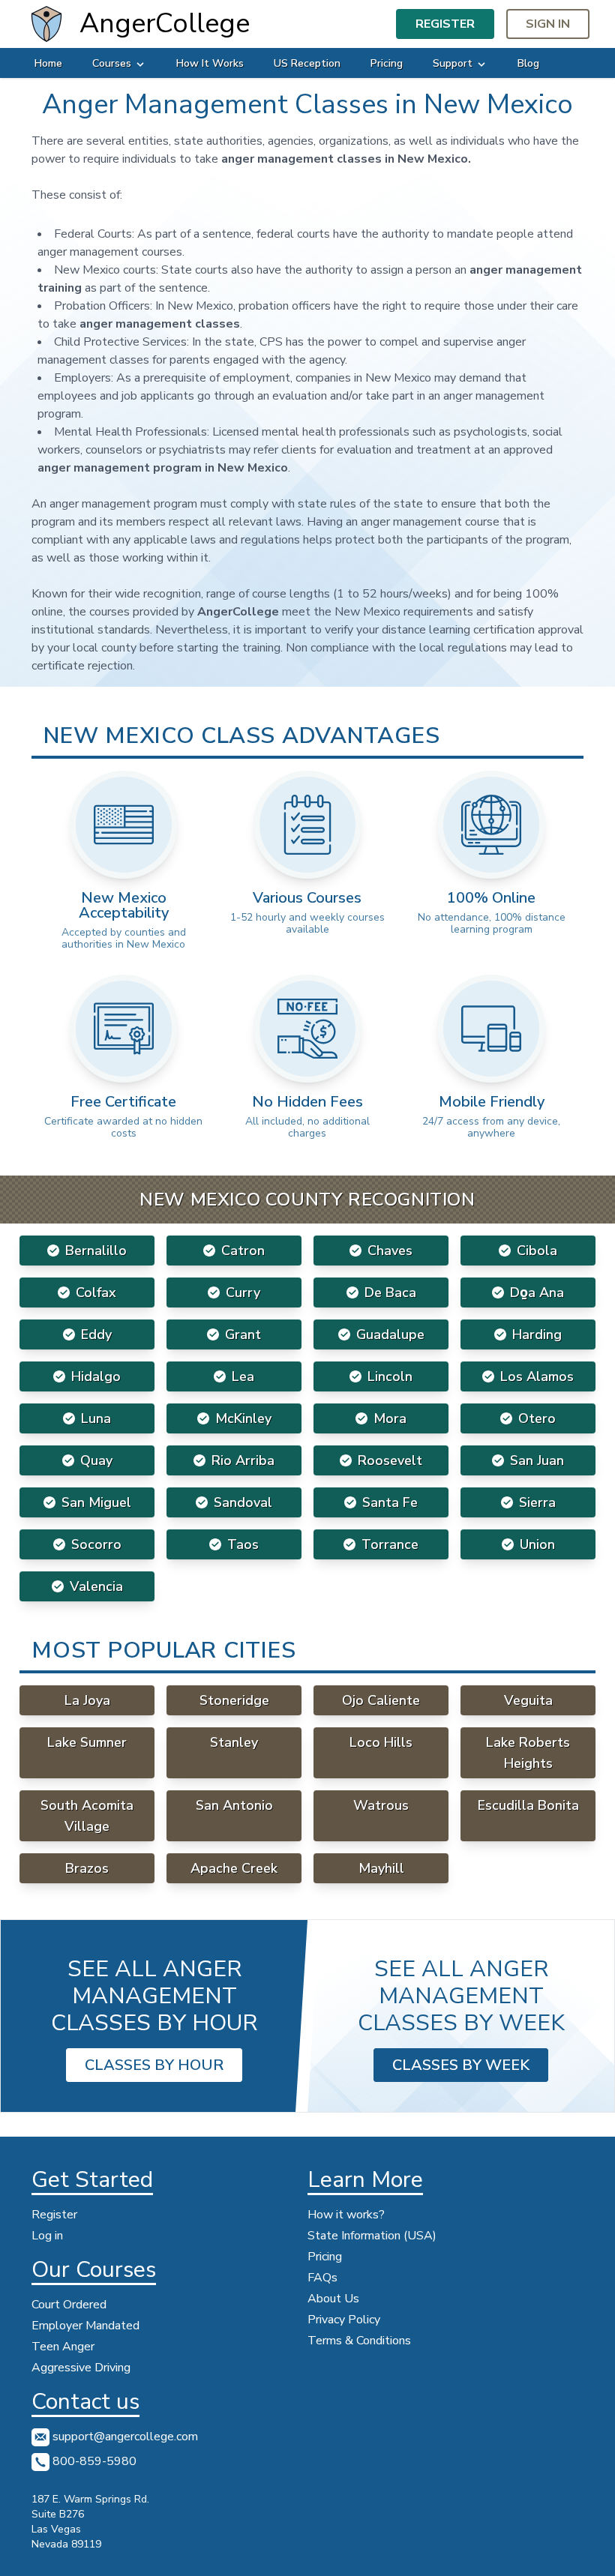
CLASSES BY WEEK (461, 2065)
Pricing (387, 63)
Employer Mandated (85, 2326)
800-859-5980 (93, 2461)
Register (445, 24)
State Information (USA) (372, 2236)
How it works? (346, 2215)
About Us (333, 2299)
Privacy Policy (344, 2320)
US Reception (307, 63)
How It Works (210, 63)
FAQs (322, 2278)
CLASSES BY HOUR (154, 2065)
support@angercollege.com (124, 2437)
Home (48, 63)
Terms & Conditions (359, 2341)
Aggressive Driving (81, 2368)
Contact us (85, 2402)
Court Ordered (69, 2305)
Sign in (548, 24)
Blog (528, 63)
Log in (47, 2236)
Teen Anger (63, 2347)
